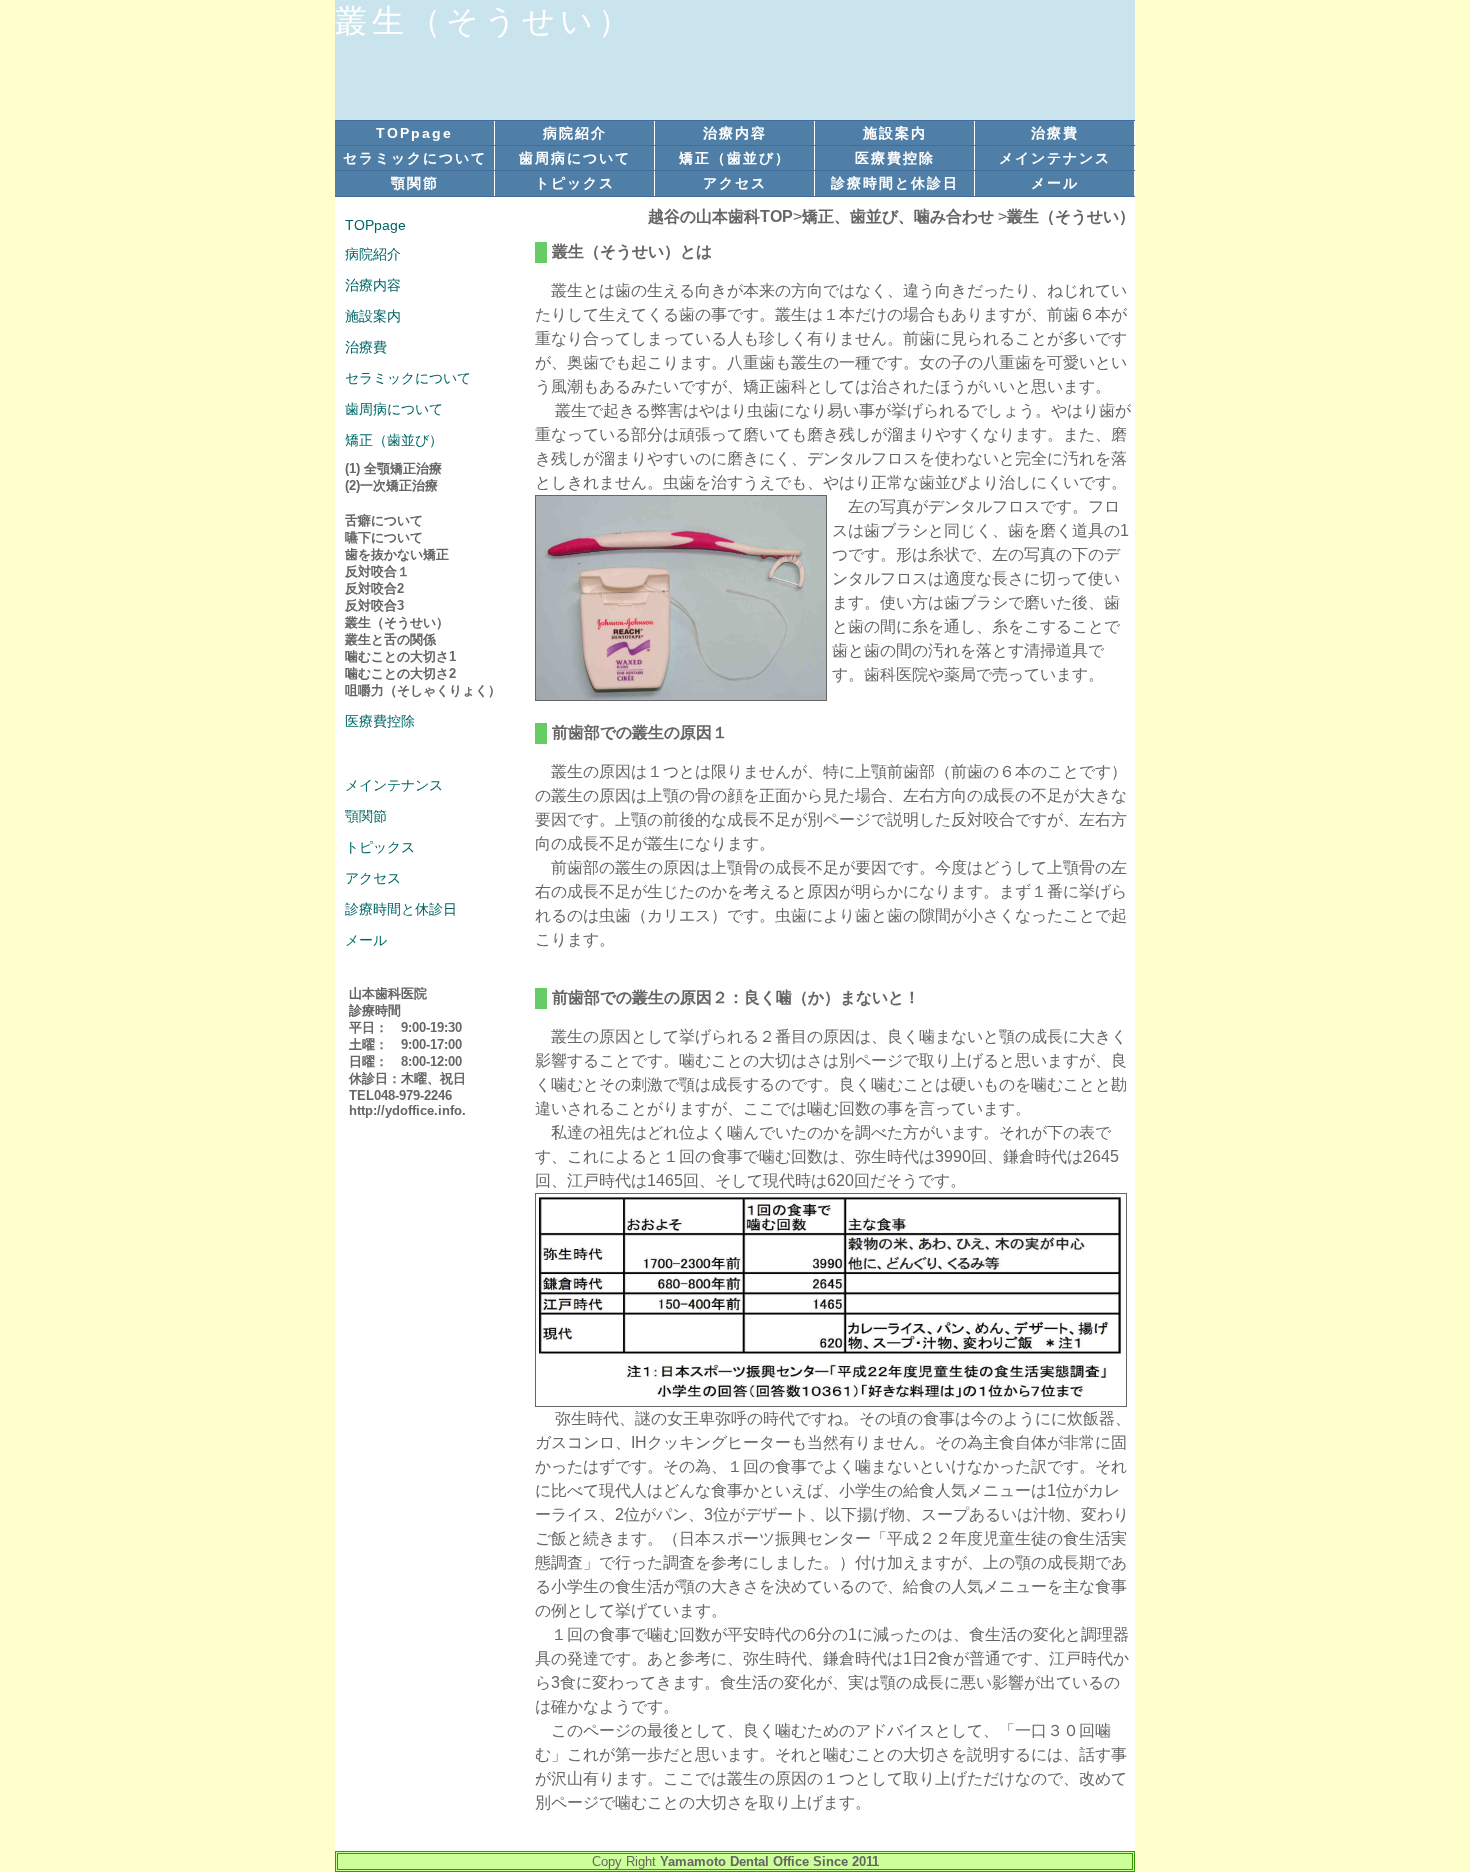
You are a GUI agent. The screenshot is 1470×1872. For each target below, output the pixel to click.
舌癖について (384, 520)
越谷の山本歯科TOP (720, 216)
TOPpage (414, 133)
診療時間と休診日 (895, 183)
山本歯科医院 (388, 993)
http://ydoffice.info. (407, 1110)
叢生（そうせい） (1071, 216)
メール (1055, 183)
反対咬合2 (374, 588)
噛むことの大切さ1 (400, 656)
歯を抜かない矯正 (397, 554)
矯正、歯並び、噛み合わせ (898, 216)
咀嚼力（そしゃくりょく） (423, 690)
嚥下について (384, 537)
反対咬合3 (374, 605)
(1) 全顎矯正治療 (393, 468)
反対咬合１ (377, 571)
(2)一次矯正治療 (391, 485)
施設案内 (895, 133)
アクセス (735, 183)
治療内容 (735, 133)
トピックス (575, 183)
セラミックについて (415, 158)
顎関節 (415, 183)
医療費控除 (895, 158)
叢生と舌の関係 (390, 639)
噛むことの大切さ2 (400, 673)
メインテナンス (1055, 158)
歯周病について (575, 158)
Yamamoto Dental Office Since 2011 (769, 1861)
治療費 (1055, 133)
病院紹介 (575, 133)
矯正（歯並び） (735, 158)
